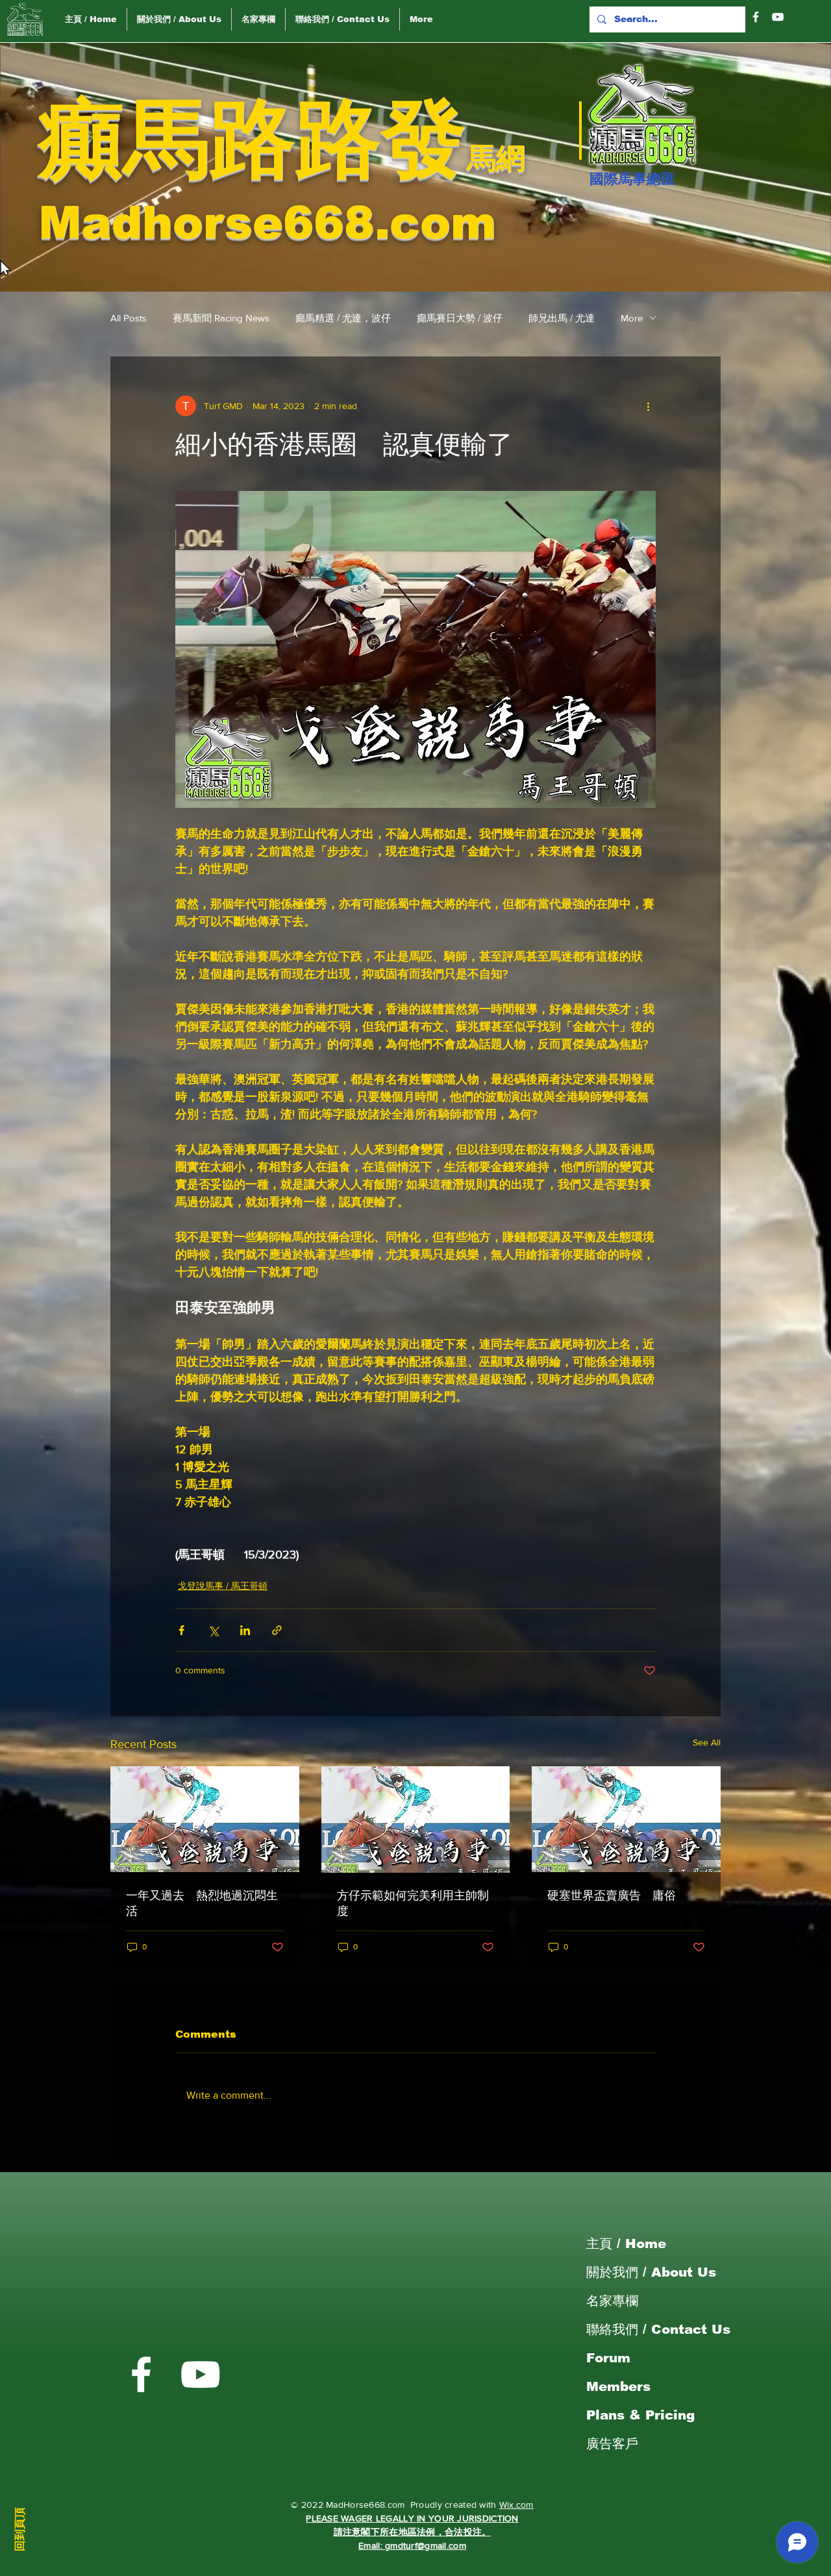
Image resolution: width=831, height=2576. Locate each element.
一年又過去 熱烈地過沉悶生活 (202, 1903)
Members (618, 2386)
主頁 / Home (626, 2244)
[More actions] (648, 406)
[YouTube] (778, 17)
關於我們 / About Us (651, 2272)
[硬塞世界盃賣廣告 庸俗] (626, 1819)
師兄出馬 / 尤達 (562, 318)
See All (707, 1742)
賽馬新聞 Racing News (221, 318)
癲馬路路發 (253, 139)
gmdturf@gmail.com (426, 2545)
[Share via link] (277, 1630)
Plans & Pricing (640, 2415)
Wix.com (516, 2505)
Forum (608, 2358)
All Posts (129, 318)
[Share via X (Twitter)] (213, 1630)
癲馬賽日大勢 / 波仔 (460, 318)
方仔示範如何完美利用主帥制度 (413, 1903)
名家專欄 (612, 2301)
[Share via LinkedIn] (245, 1630)
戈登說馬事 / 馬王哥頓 (223, 1586)
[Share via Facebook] (181, 1630)
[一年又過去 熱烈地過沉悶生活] (205, 1819)
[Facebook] (756, 17)
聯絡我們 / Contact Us (658, 2329)
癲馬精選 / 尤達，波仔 (343, 318)
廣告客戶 (612, 2444)
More (632, 318)
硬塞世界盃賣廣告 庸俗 (612, 1895)
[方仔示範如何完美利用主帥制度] (416, 1819)
